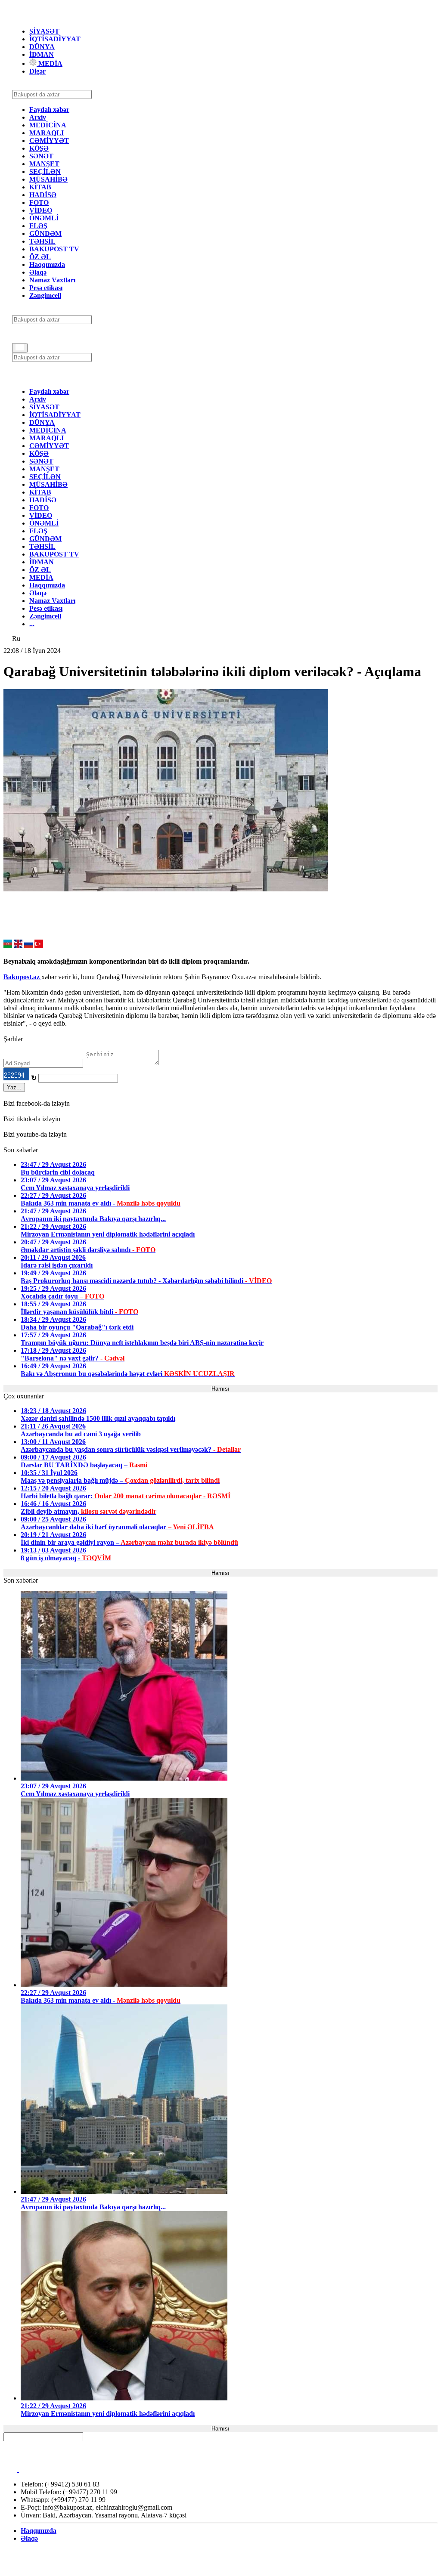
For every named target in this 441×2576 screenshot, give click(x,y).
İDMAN (42, 54)
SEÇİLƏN (45, 172)
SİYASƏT (44, 31)
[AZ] (8, 946)
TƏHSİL (42, 241)
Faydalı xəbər (49, 110)
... (32, 624)
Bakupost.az (22, 977)
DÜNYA (42, 47)
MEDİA (50, 63)
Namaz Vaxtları (52, 280)
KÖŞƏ (39, 148)
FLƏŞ (38, 226)
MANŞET (44, 164)
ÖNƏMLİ (44, 218)
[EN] (18, 946)
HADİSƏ (43, 195)
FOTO (39, 203)
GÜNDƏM (45, 233)
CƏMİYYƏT (49, 141)
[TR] (39, 946)
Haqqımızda (47, 264)
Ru (16, 639)
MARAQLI (47, 133)
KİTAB (40, 187)
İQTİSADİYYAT (55, 39)
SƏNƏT (41, 156)
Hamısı (220, 1389)
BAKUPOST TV (54, 249)
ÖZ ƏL (40, 257)
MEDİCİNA (48, 125)
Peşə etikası (46, 288)
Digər (37, 71)
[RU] (28, 946)
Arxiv (38, 117)
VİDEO (41, 210)
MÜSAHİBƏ (48, 179)
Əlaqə (38, 272)
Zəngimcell (45, 295)
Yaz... (14, 1087)
